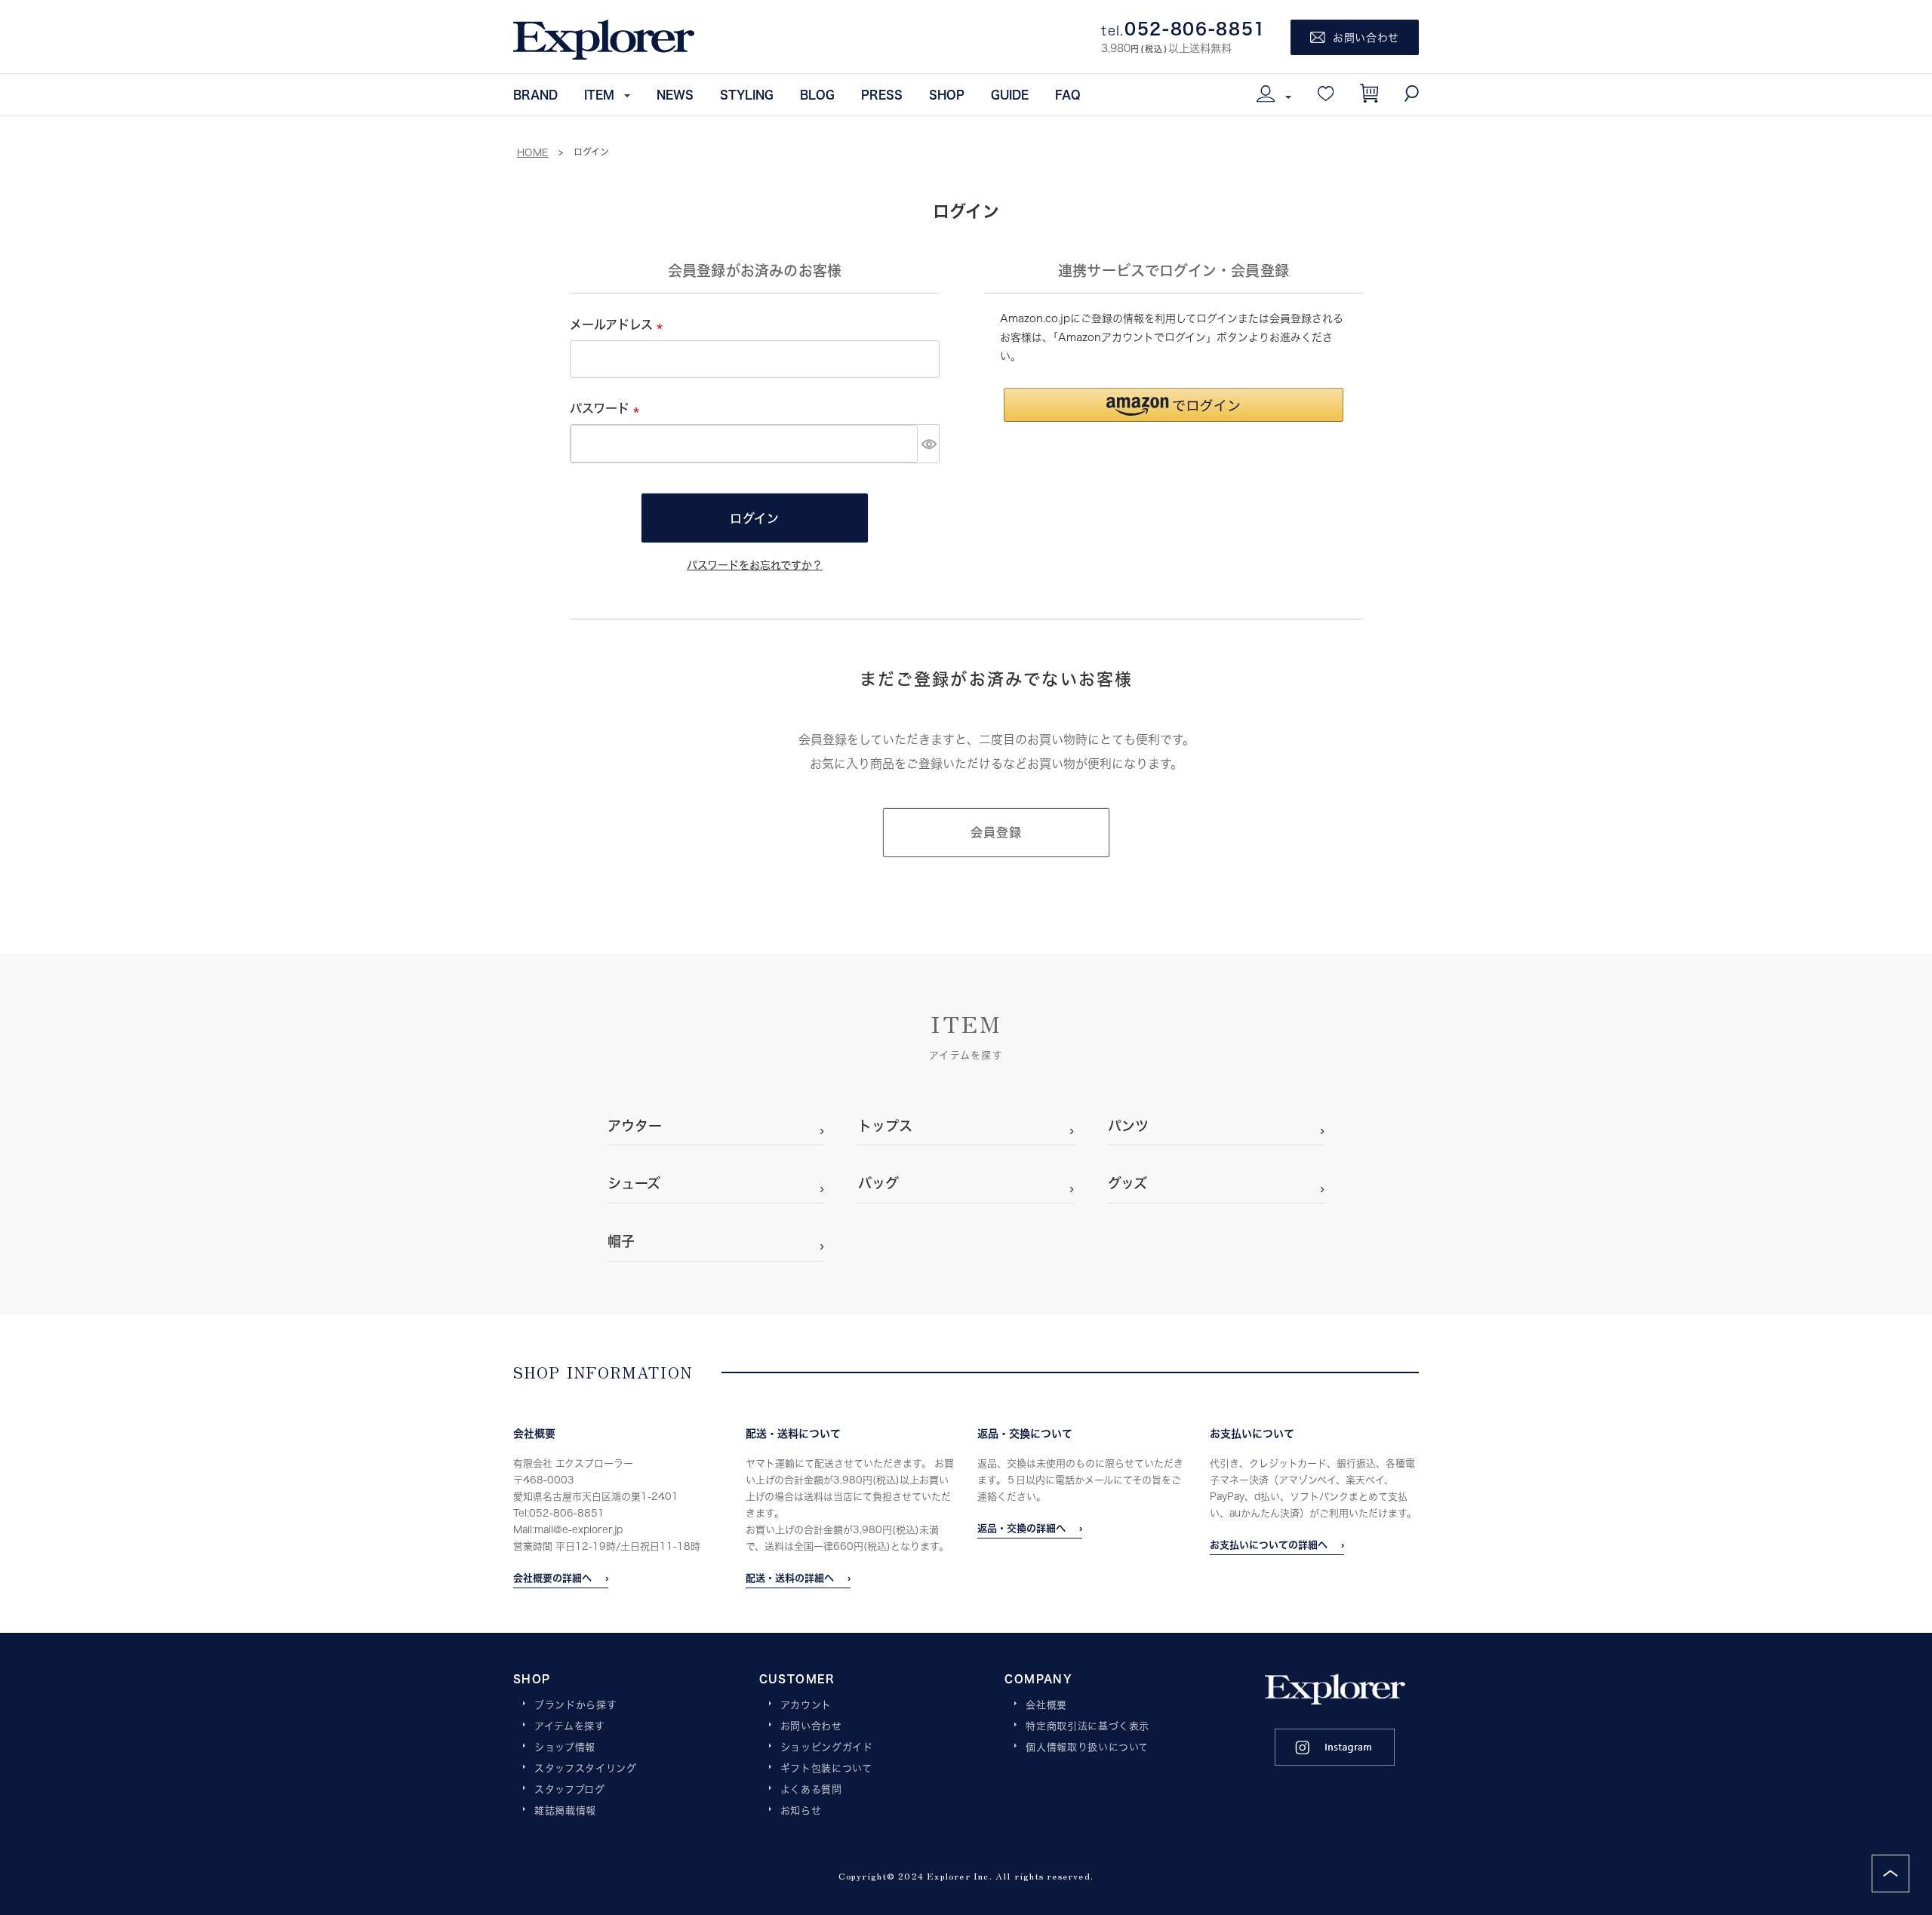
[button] (1174, 405)
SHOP (947, 94)
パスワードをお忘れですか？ (755, 565)
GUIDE (1010, 94)
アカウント (806, 1705)
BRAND (535, 94)
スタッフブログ (570, 1790)
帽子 (621, 1241)
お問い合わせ (811, 1726)
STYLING (747, 94)
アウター (635, 1126)
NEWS (675, 94)
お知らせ (801, 1811)
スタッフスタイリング (586, 1769)
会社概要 (1046, 1705)
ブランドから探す (575, 1705)
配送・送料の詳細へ (790, 1578)
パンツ (1128, 1126)
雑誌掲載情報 (565, 1811)
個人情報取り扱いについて (1087, 1747)
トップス (885, 1126)
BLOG (817, 94)
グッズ (1128, 1183)
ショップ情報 (565, 1747)
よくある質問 (811, 1790)
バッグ (878, 1183)
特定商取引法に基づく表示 (1088, 1726)
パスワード (608, 408)
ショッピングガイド (827, 1747)
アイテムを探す (570, 1726)
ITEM (599, 94)
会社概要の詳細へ (552, 1578)
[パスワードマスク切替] (928, 444)
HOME (533, 152)
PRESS (882, 94)
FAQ (1068, 94)
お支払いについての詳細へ (1269, 1545)
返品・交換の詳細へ (1021, 1528)
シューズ (634, 1183)
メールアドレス (619, 324)
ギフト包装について (826, 1769)
